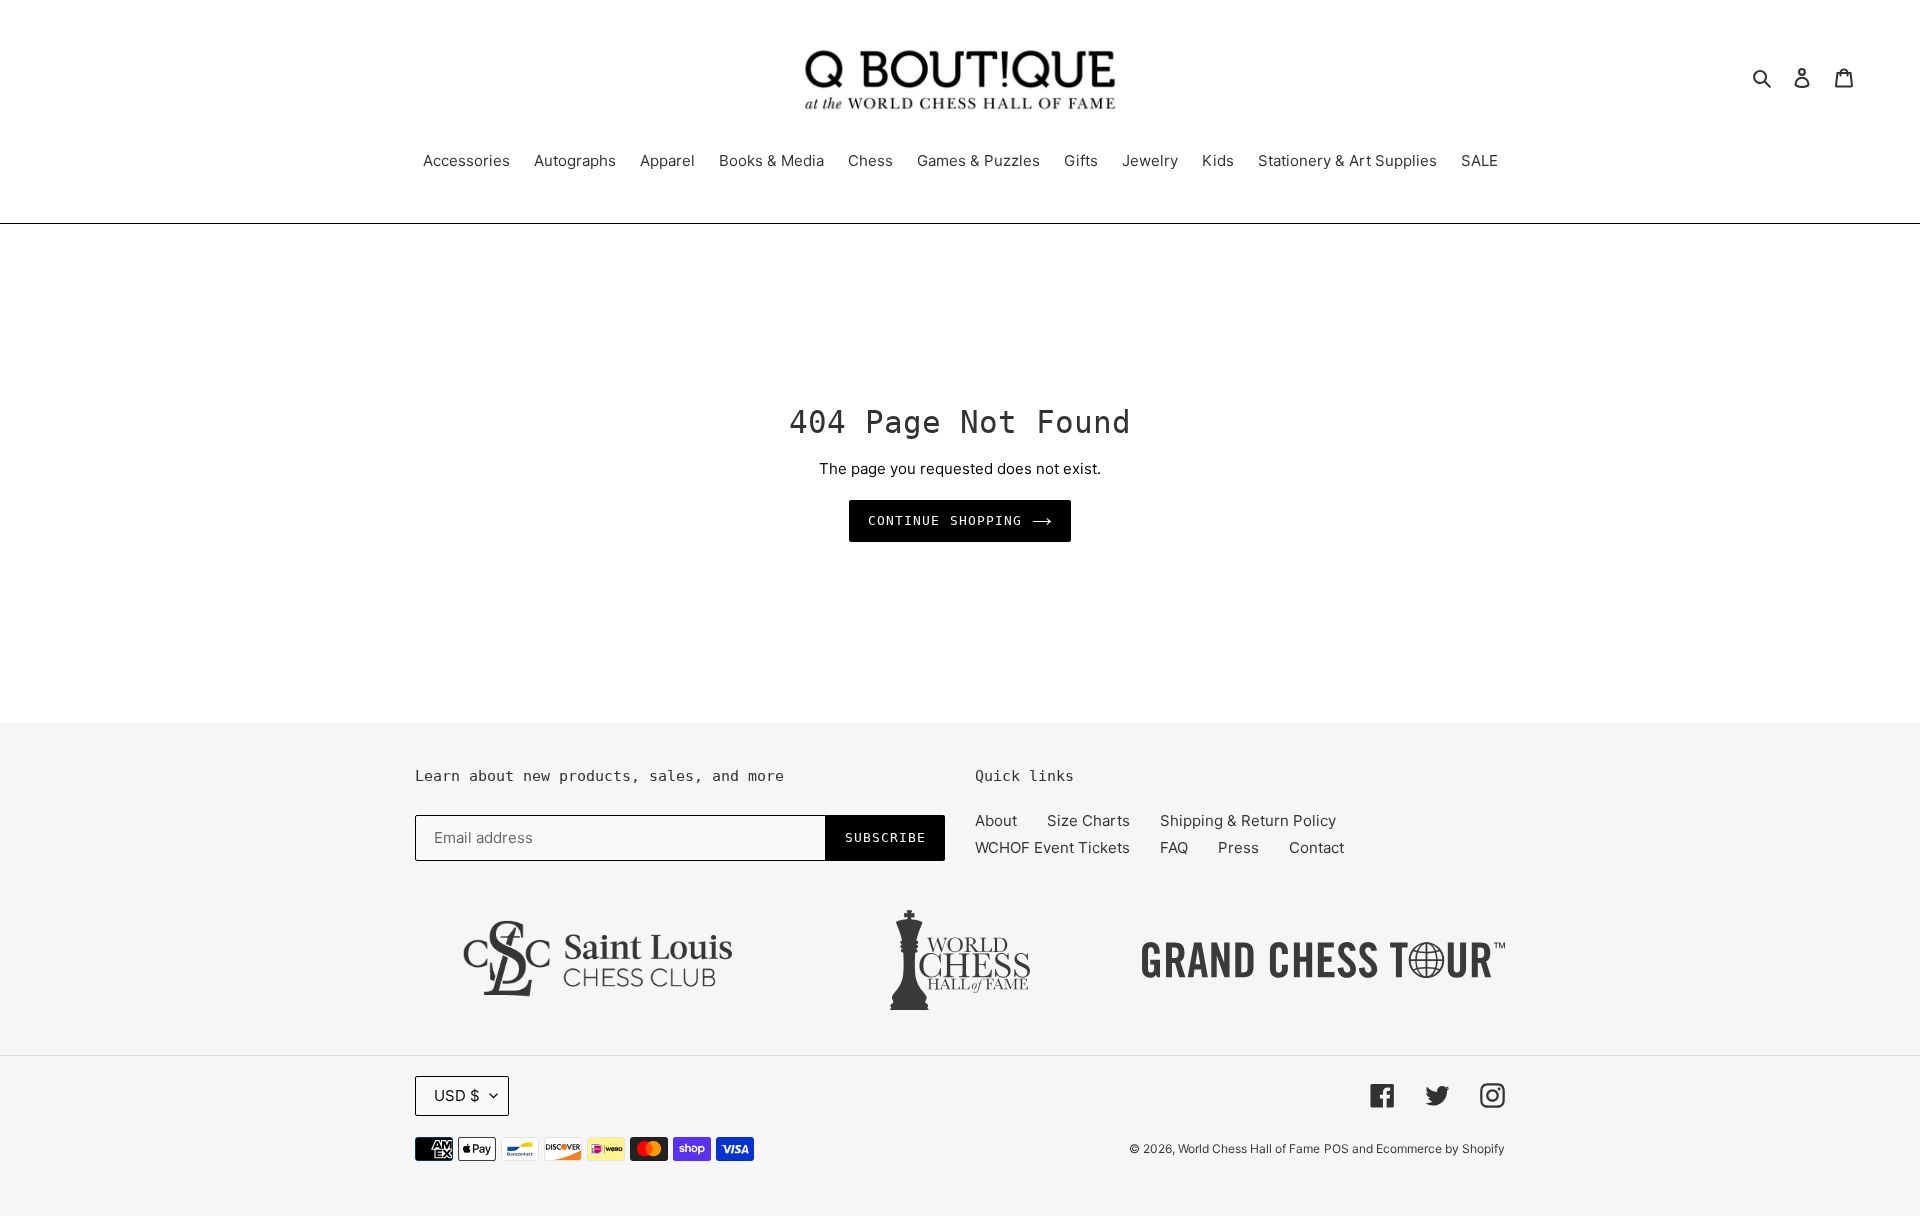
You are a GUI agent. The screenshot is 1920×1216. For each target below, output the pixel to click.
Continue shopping (945, 520)
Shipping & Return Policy (1248, 820)
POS (1336, 1148)
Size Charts (1088, 820)
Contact (1316, 847)
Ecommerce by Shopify (1440, 1148)
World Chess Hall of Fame (1249, 1148)
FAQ (1174, 847)
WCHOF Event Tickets (1052, 847)
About (996, 820)
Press (1238, 847)
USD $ (457, 1095)
